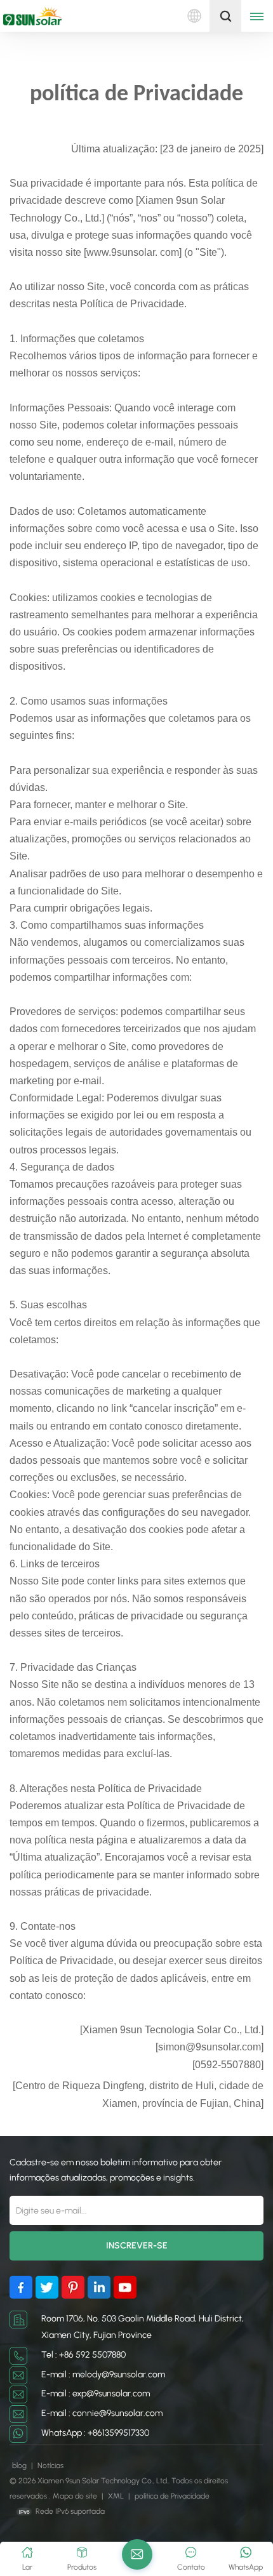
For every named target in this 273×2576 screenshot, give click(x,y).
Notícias (50, 2466)
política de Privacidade (172, 2496)
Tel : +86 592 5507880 (83, 2355)
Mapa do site (76, 2496)
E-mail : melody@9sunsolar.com (103, 2374)
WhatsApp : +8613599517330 (95, 2433)
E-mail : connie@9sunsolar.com (102, 2413)
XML (116, 2496)
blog (20, 2466)
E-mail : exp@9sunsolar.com (96, 2393)
